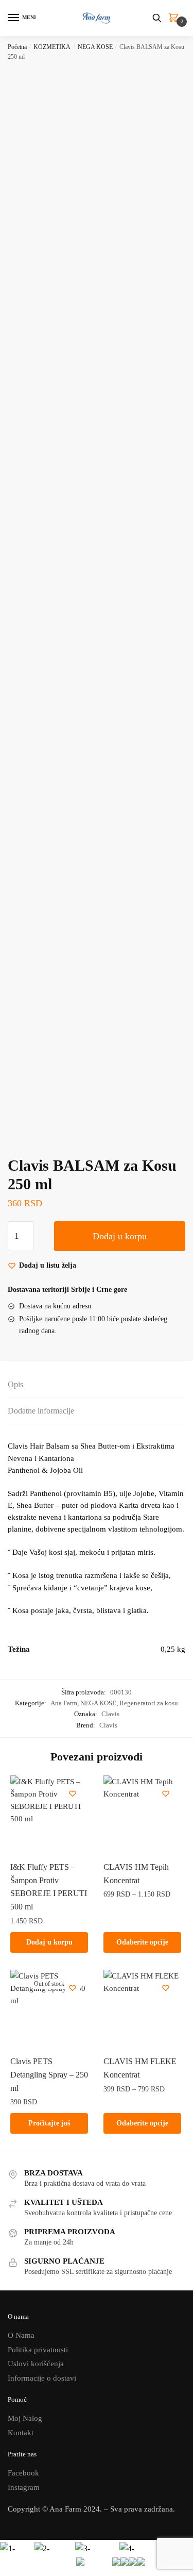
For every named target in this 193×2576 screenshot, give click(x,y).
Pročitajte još (49, 2123)
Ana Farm (64, 1703)
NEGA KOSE (95, 47)
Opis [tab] (15, 1384)
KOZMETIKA (52, 47)
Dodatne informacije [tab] (41, 1411)
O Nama (21, 2335)
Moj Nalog (25, 2418)
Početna (17, 47)
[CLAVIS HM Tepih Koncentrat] (142, 1814)
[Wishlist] (73, 1793)
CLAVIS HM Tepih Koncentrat (136, 1874)
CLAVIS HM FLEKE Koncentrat (140, 2068)
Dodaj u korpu (120, 1236)
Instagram (24, 2487)
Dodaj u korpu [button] (49, 1942)
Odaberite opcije (142, 1942)
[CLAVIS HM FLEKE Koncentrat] (142, 2009)
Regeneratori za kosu (149, 1703)
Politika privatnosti (38, 2350)
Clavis (110, 1714)
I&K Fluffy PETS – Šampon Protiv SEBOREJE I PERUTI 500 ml (49, 1887)
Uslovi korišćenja (36, 2364)
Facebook (23, 2473)
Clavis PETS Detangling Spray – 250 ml (49, 2075)
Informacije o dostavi (42, 2378)
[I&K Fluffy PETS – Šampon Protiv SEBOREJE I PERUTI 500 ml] (49, 1814)
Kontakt (21, 2433)
